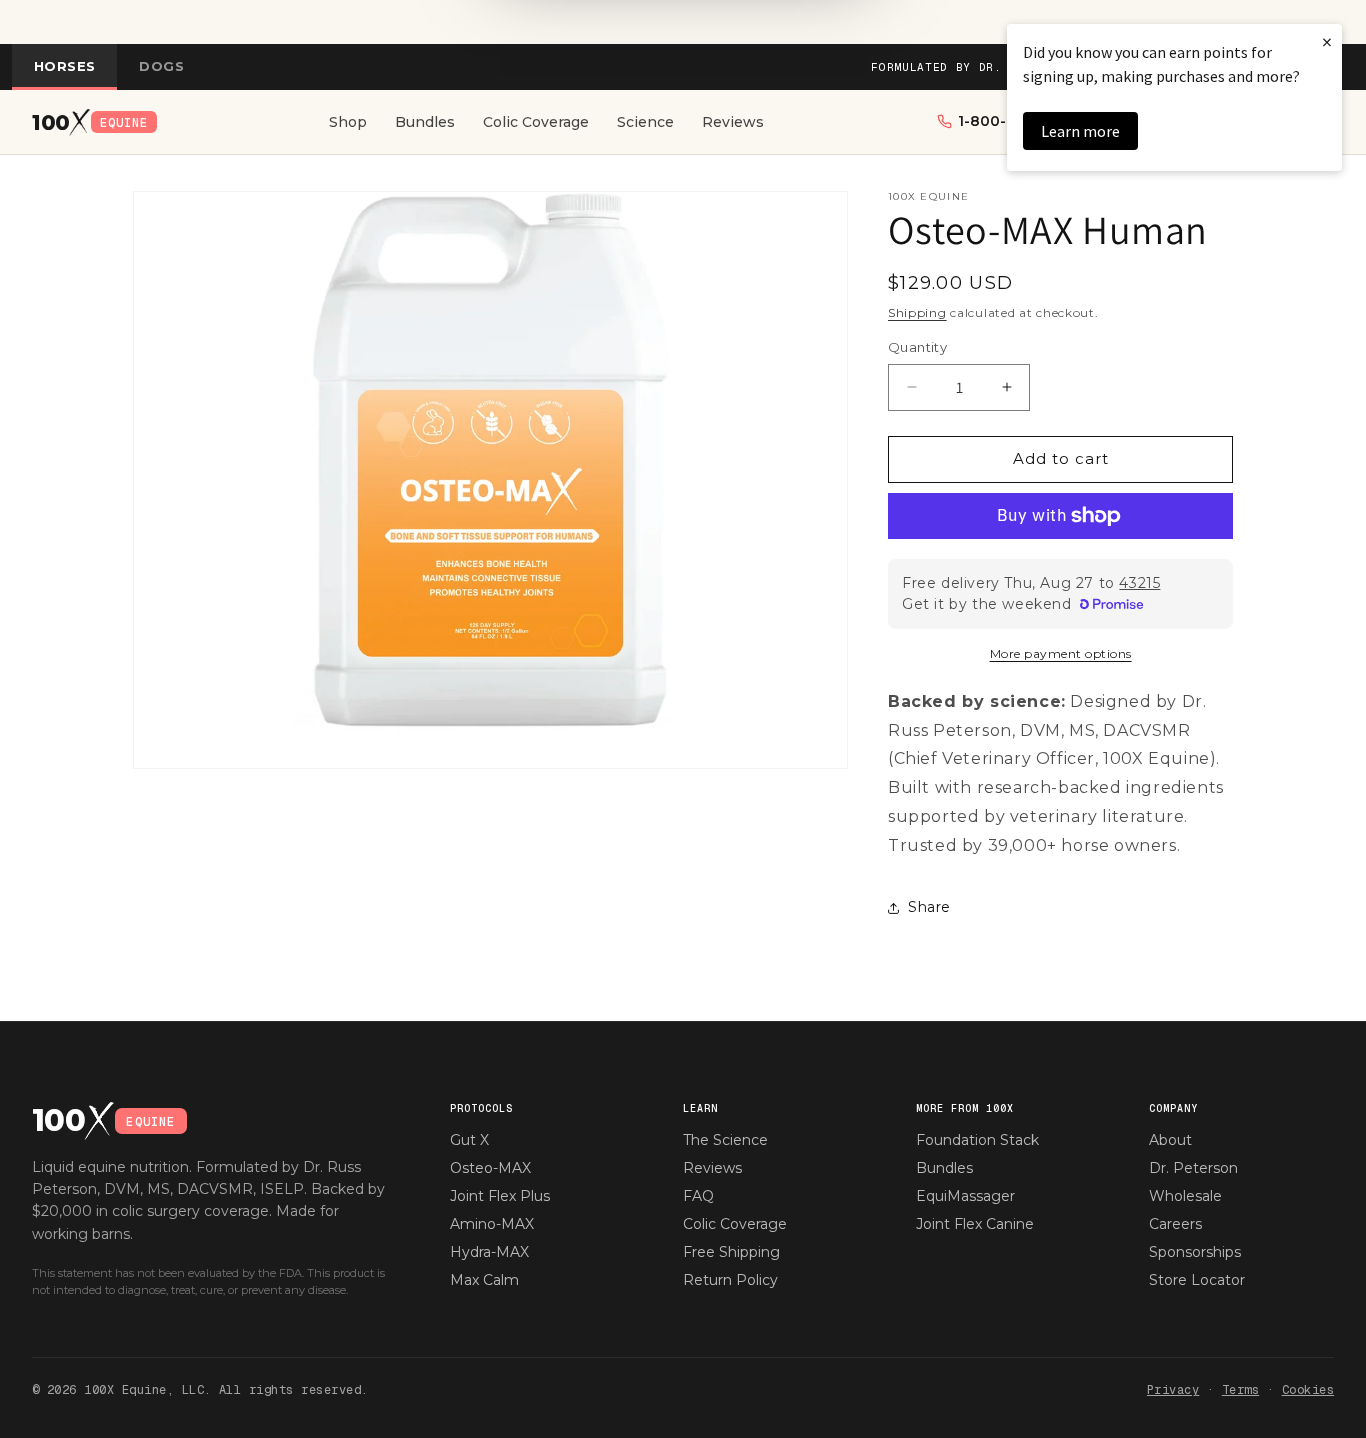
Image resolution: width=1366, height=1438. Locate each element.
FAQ (698, 1196)
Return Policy (730, 1280)
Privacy (1173, 1390)
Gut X (469, 1140)
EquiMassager (965, 1196)
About (1170, 1140)
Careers (1175, 1224)
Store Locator (1197, 1280)
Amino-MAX (492, 1224)
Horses (64, 66)
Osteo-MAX (490, 1168)
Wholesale (1185, 1196)
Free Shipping (731, 1252)
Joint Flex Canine (975, 1224)
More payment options (1061, 653)
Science (645, 122)
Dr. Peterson (1193, 1168)
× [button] (1327, 41)
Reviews (733, 122)
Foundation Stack (977, 1140)
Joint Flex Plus (500, 1196)
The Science (725, 1140)
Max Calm (484, 1280)
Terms (1240, 1390)
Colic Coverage (536, 122)
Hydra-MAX (489, 1252)
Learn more (1080, 131)
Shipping (917, 312)
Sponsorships (1195, 1252)
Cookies (1308, 1390)
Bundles (425, 122)
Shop (348, 122)
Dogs (161, 66)
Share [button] (929, 907)
